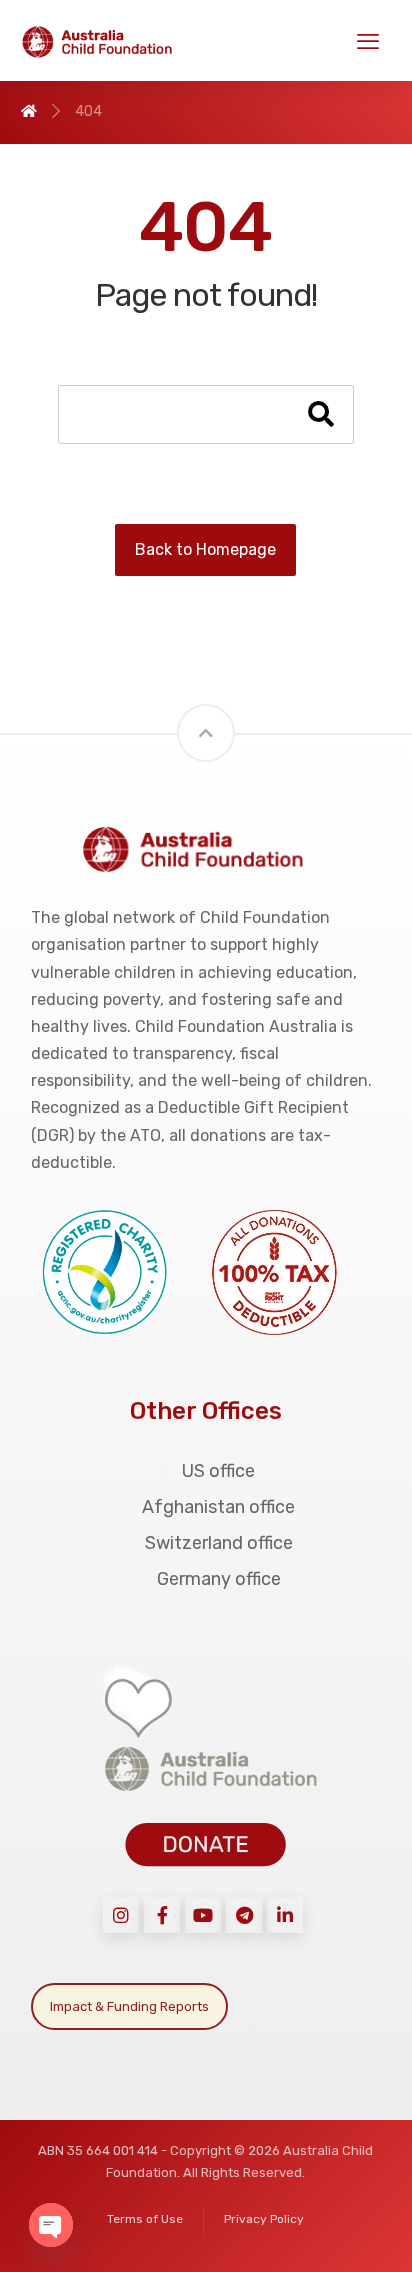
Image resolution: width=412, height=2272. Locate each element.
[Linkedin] (285, 1915)
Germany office (219, 1579)
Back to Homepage (205, 549)
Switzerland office (219, 1543)
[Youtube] (203, 1915)
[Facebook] (162, 1915)
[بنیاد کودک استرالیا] (106, 42)
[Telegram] (244, 1915)
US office (218, 1471)
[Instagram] (121, 1915)
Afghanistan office (218, 1507)
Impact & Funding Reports (129, 2006)
